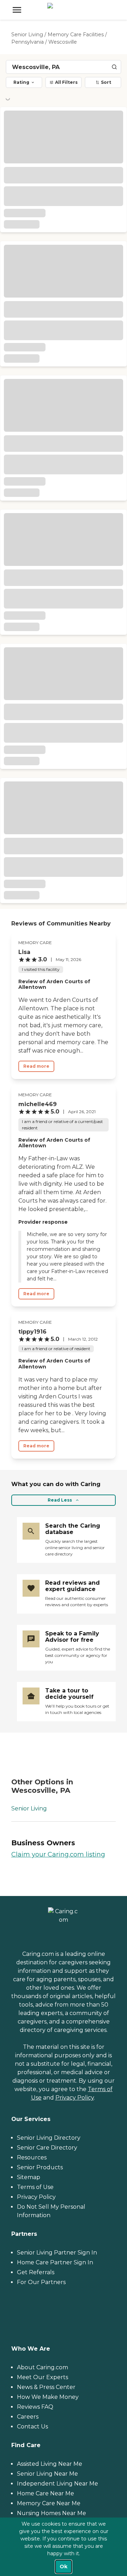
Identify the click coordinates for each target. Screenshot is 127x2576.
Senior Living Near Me (47, 2474)
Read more (36, 1066)
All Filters (66, 82)
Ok (64, 2566)
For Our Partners (41, 2282)
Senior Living (27, 35)
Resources (32, 2157)
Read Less (60, 1500)
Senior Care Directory (47, 2148)
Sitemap (29, 2177)
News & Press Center (46, 2387)
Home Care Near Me (46, 2493)
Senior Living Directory (49, 2138)
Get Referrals (36, 2272)
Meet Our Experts (43, 2377)
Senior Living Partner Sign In (57, 2253)
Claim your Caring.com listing (58, 1854)
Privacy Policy (75, 2098)
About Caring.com (43, 2367)
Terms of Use (35, 2187)
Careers (28, 2417)
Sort (106, 82)
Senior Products (40, 2167)
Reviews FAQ (35, 2407)
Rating (21, 82)
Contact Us (32, 2427)
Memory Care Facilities (76, 35)
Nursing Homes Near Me (52, 2513)
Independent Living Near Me (58, 2484)
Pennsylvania (28, 42)
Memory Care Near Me (49, 2503)
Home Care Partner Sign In (55, 2262)
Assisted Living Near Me (50, 2464)
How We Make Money (48, 2397)
